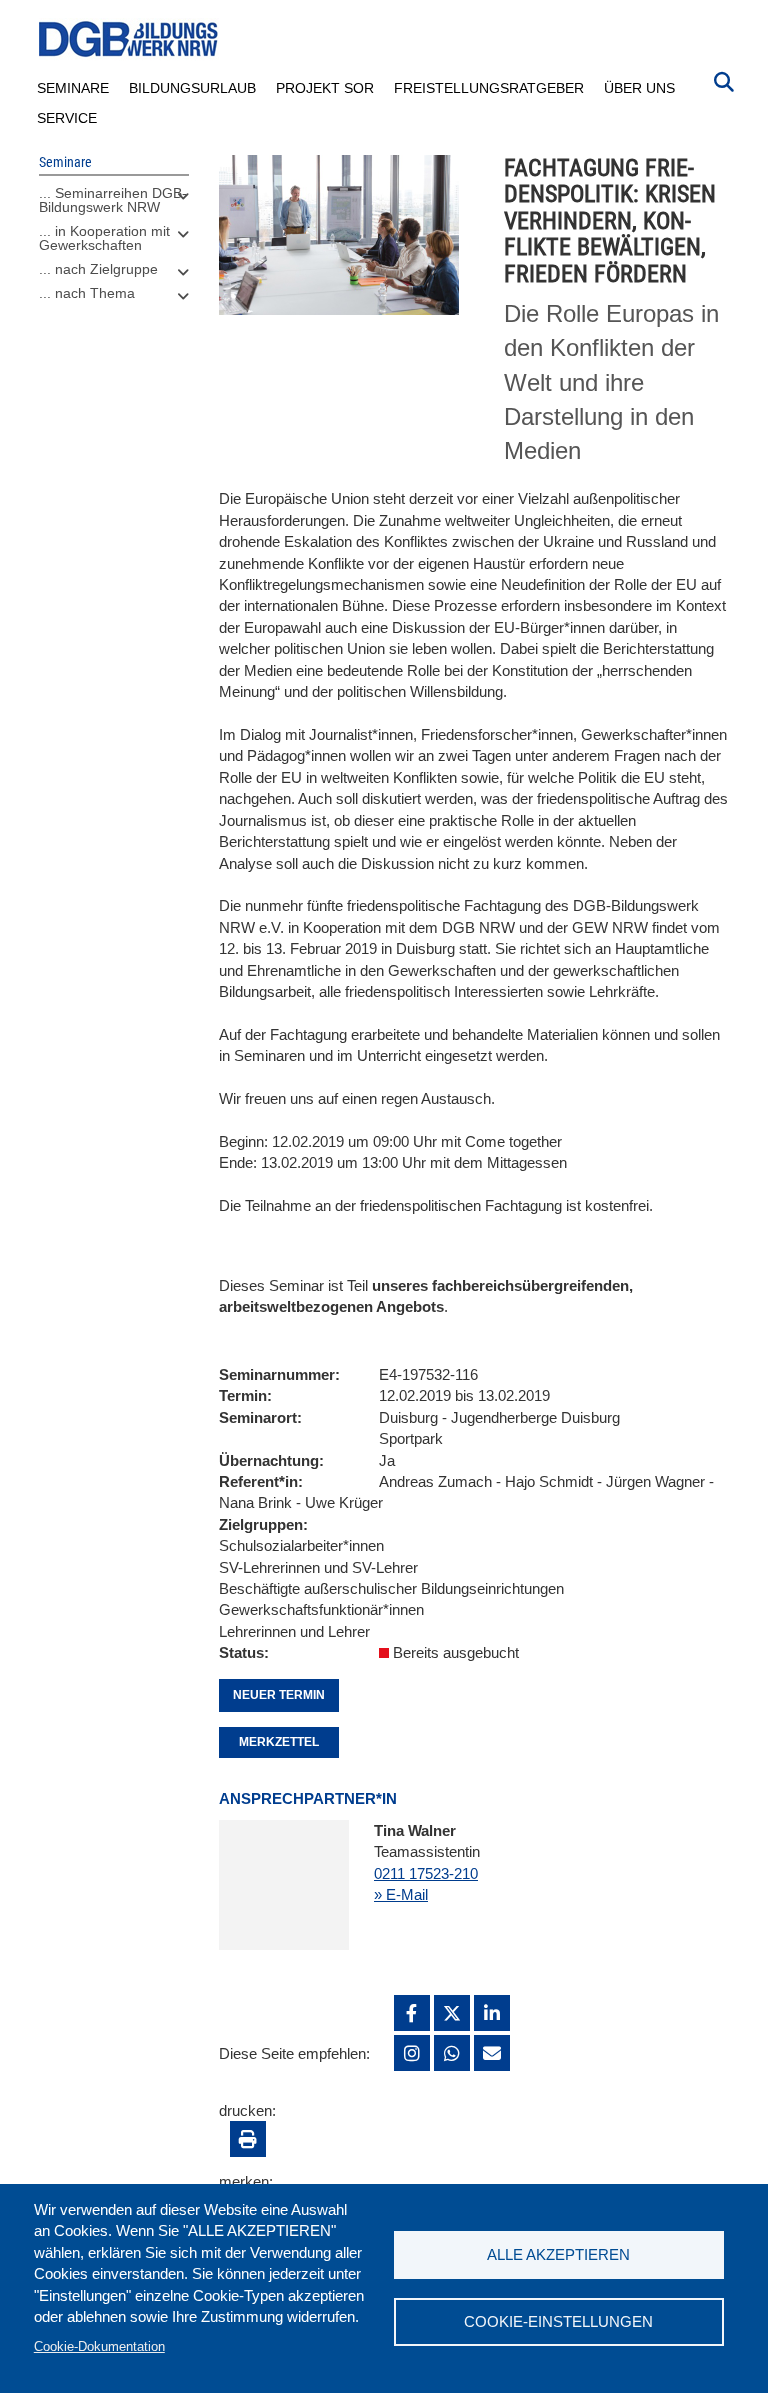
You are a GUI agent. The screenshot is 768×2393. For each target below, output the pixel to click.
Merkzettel (279, 1742)
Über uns (639, 88)
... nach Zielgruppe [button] (98, 269)
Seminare (73, 88)
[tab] (114, 205)
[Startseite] (129, 39)
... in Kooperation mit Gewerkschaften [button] (104, 238)
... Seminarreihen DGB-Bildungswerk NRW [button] (113, 200)
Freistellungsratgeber (489, 88)
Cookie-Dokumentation (99, 2346)
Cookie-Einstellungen (558, 2321)
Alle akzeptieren (558, 2254)
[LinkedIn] (492, 2013)
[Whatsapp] (452, 2053)
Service (67, 118)
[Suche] (724, 80)
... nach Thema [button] (87, 293)
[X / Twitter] (452, 2013)
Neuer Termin (279, 1695)
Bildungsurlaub (192, 88)
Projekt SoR (325, 88)
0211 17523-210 (426, 1873)
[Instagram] (412, 2053)
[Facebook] (412, 2013)
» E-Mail (401, 1894)
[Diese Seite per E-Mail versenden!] (492, 2053)
